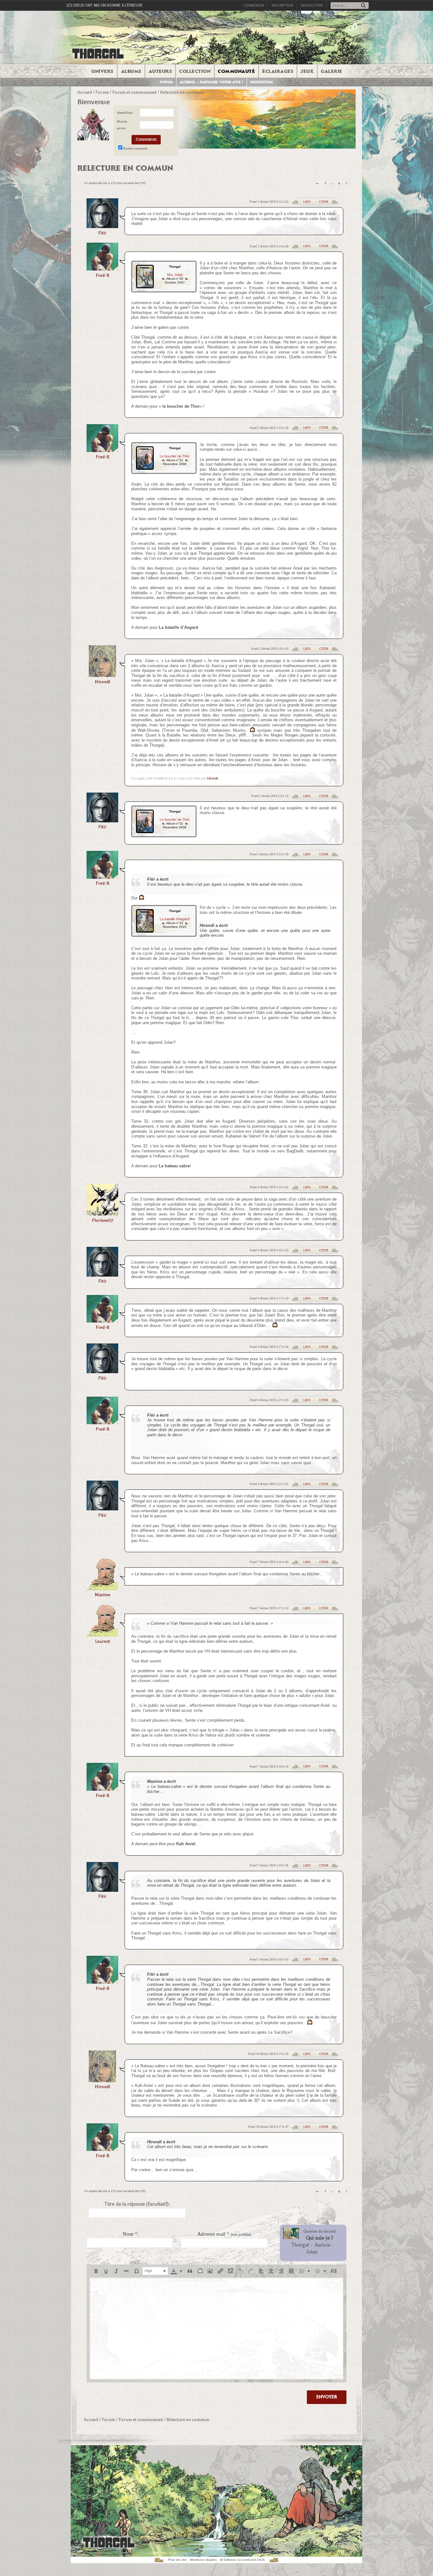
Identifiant (125, 113)
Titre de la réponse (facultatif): (137, 2204)
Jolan (312, 2252)
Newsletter (312, 5)
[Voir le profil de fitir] (102, 226)
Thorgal (300, 2245)
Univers (102, 71)
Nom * (130, 2234)
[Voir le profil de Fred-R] (102, 268)
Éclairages (278, 71)
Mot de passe (122, 125)
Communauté (236, 71)
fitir (102, 233)
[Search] (363, 6)
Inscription (282, 5)
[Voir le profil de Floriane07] (102, 1213)
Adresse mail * (224, 2234)
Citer (324, 202)
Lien (307, 202)
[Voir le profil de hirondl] (102, 675)
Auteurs (160, 71)
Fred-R (103, 275)
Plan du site (177, 2560)
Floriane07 (103, 1220)
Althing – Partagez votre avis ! (212, 82)
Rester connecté (135, 148)
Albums (131, 71)
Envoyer (327, 2397)
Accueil (85, 92)
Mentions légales (203, 2560)
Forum (166, 82)
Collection (195, 71)
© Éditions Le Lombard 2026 (242, 2560)
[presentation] (96, 2271)
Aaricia (322, 2245)
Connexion (254, 5)
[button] (96, 2271)
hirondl (102, 682)
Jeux (307, 71)
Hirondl (212, 778)
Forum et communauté (134, 92)
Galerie (332, 71)
